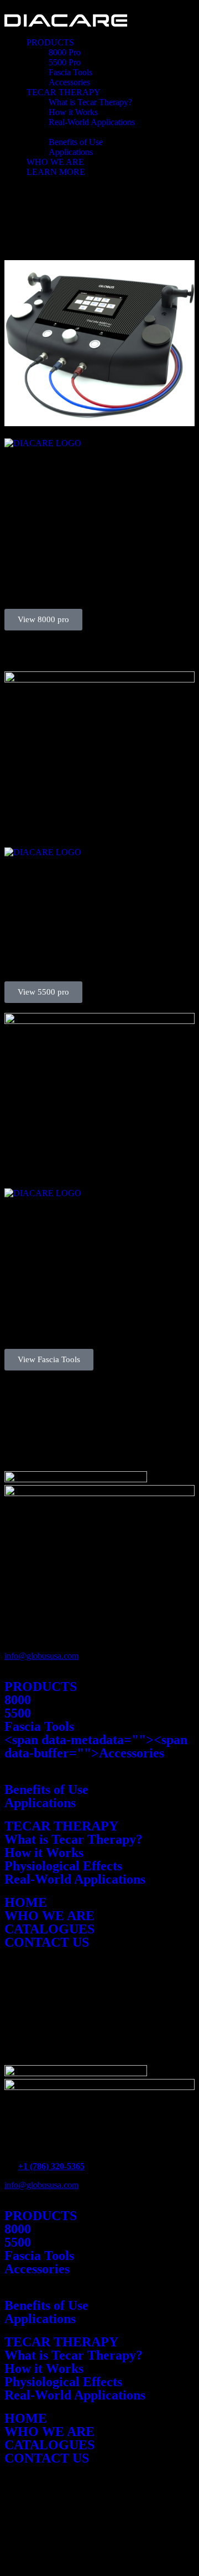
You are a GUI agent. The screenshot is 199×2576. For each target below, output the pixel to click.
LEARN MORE (56, 172)
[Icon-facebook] (18, 2029)
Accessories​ (37, 2269)
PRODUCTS (50, 42)
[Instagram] (48, 2029)
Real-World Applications (92, 122)
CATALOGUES (49, 1929)
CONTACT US (47, 1942)
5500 (18, 1713)
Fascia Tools (70, 72)
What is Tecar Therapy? (90, 102)
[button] (111, 43)
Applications (71, 152)
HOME (26, 1902)
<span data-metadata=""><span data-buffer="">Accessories (96, 1746)
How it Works (73, 112)
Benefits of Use (76, 142)
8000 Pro (65, 52)
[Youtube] (108, 2029)
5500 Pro (65, 62)
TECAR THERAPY (64, 92)
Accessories (69, 82)
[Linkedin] (78, 2029)
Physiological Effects (63, 1866)
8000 (18, 1700)
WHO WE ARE (55, 162)
